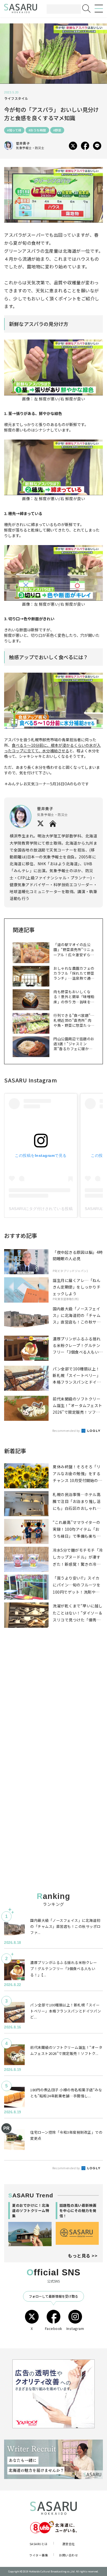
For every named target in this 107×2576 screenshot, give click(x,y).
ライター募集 (39, 2555)
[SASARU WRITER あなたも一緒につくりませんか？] (54, 2459)
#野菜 (57, 130)
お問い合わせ (68, 2555)
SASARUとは (39, 2544)
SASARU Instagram (30, 1080)
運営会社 (69, 2544)
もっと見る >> (83, 2256)
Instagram (75, 2328)
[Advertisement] (54, 1706)
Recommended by (67, 1430)
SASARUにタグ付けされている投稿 (41, 1209)
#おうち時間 (37, 130)
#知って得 (14, 130)
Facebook (54, 2328)
